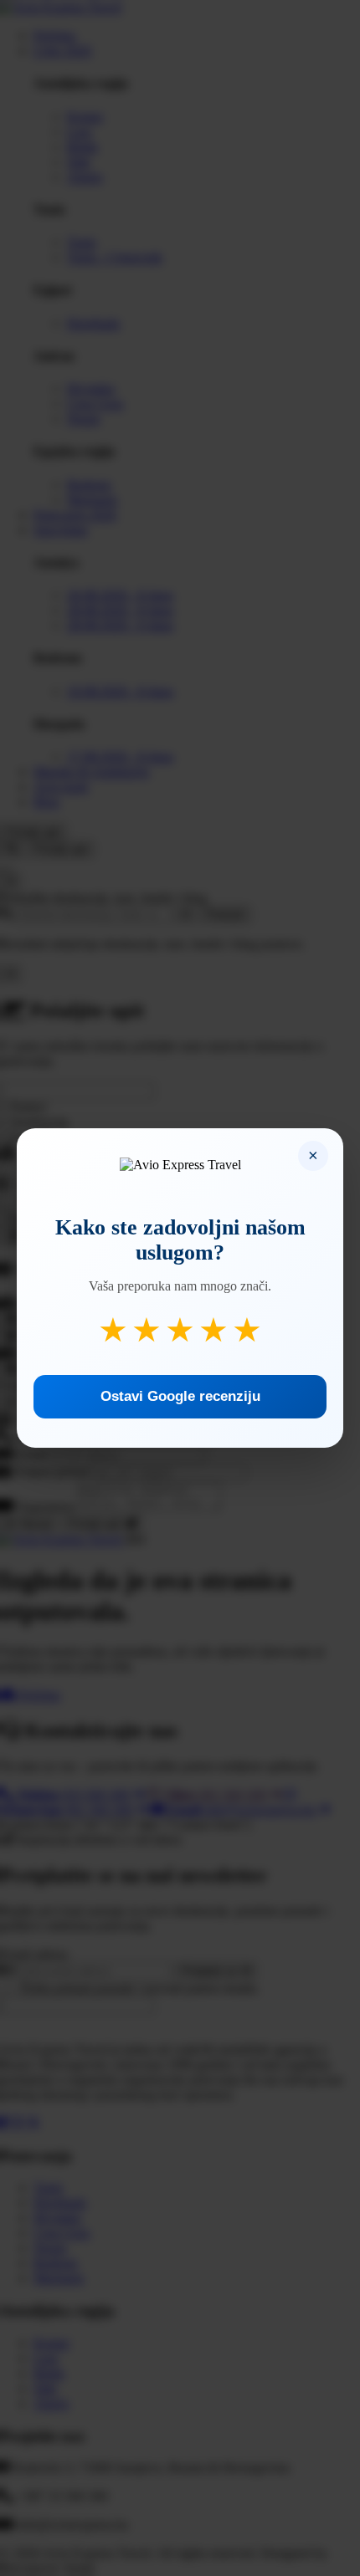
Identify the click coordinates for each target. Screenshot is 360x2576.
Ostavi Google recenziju (180, 1396)
